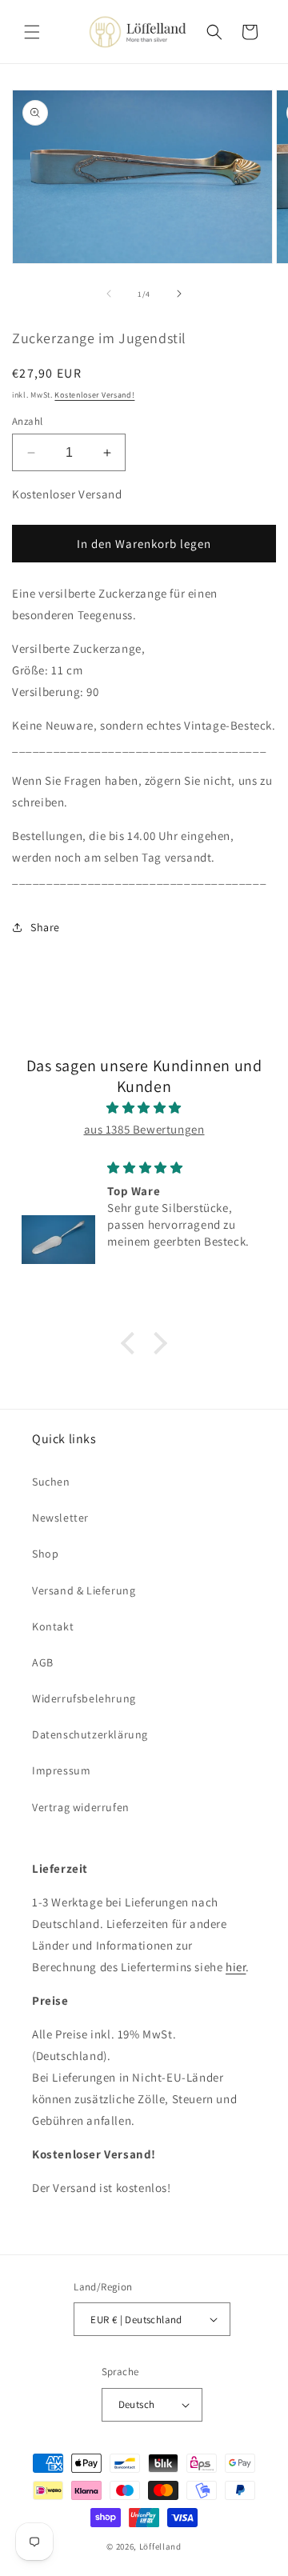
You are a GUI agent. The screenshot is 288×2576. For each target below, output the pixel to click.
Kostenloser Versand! (94, 395)
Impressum (61, 1770)
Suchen (51, 1482)
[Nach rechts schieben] (179, 294)
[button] (32, 32)
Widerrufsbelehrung (84, 1698)
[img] (144, 1108)
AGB (43, 1662)
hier (236, 1967)
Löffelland (160, 2546)
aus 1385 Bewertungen (144, 1129)
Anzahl (27, 421)
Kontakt (53, 1626)
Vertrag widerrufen (81, 1807)
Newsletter (60, 1518)
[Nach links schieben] (109, 294)
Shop (45, 1554)
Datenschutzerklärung (90, 1734)
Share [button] (45, 927)
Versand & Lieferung (84, 1590)
